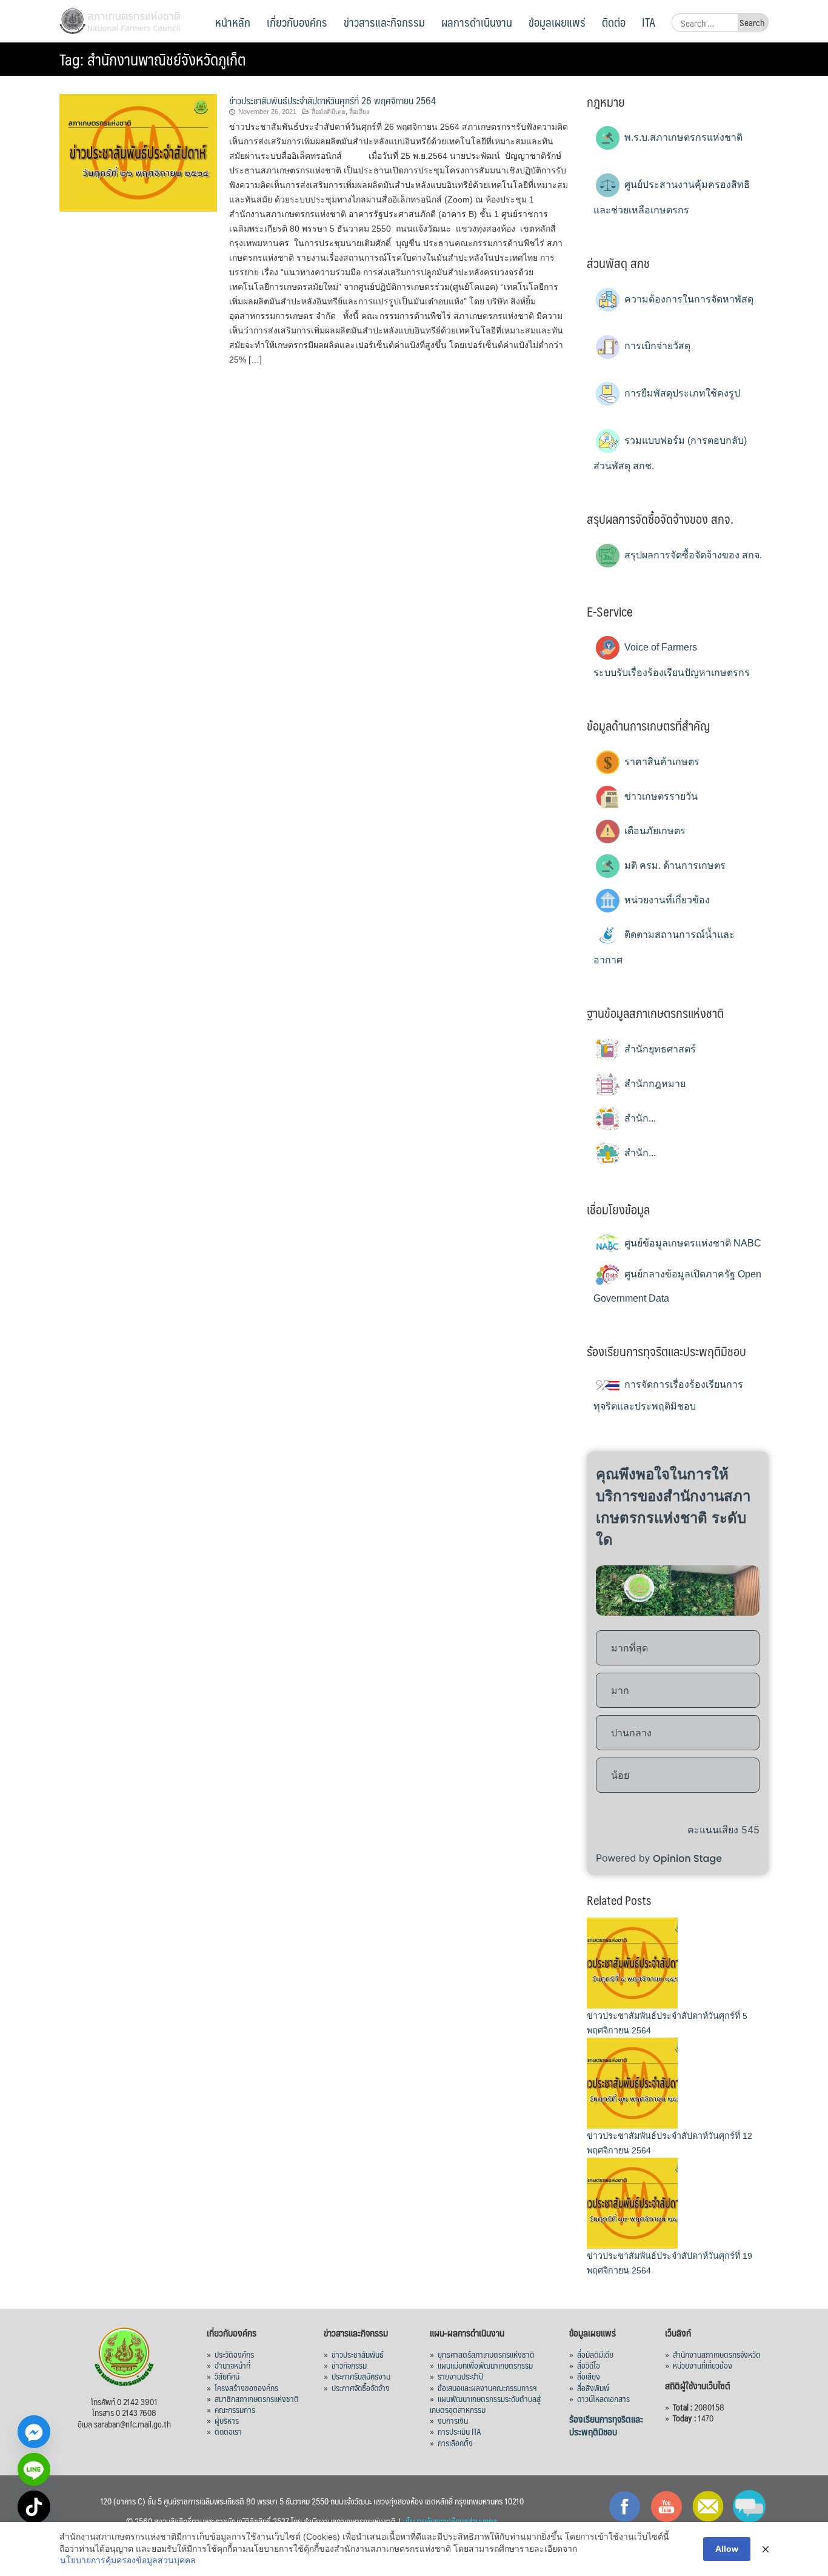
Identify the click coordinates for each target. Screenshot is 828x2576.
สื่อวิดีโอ (589, 2365)
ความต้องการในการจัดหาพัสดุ (688, 299)
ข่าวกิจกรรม (349, 2365)
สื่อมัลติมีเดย (329, 112)
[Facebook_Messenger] (34, 2432)
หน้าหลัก (233, 22)
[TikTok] (34, 2507)
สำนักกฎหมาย (654, 1084)
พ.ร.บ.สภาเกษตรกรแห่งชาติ (682, 137)
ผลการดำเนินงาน (477, 22)
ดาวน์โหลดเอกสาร (603, 2398)
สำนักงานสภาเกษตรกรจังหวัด (716, 2354)
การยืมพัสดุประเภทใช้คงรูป (681, 393)
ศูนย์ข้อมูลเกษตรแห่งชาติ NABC (692, 1243)
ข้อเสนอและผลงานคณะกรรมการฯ (487, 2387)
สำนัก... (639, 1118)
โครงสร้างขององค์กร (246, 2387)
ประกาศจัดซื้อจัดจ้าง (361, 2387)
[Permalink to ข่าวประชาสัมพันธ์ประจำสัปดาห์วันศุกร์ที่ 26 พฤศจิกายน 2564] (138, 152)
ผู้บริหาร (227, 2420)
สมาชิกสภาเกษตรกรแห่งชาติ (257, 2398)
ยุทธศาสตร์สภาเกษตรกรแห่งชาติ (486, 2354)
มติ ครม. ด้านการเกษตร (674, 865)
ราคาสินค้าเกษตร (661, 762)
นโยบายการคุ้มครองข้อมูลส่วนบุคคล (128, 2560)
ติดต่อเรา (228, 2431)
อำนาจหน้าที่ (232, 2365)
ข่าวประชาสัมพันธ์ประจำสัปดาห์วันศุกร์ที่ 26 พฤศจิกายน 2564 (332, 100)
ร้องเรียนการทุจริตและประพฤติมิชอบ (606, 2425)
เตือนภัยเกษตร (654, 831)
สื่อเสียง (359, 112)
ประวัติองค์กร (234, 2354)
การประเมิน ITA (459, 2431)
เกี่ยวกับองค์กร (297, 22)
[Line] (34, 2469)
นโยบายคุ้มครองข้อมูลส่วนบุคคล (450, 2521)
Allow (727, 2549)
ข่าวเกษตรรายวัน (660, 796)
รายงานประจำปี (460, 2376)
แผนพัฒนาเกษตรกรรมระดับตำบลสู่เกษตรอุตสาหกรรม (485, 2404)
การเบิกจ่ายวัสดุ (656, 346)
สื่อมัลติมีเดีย (595, 2354)
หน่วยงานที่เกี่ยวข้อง (666, 900)
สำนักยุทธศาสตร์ (659, 1049)
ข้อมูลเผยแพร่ (557, 22)
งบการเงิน (453, 2420)
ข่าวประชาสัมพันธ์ (358, 2354)
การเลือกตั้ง (455, 2443)
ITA (649, 22)
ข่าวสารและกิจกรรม (384, 22)
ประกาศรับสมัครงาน (361, 2376)
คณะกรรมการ (235, 2409)
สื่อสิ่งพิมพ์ (593, 2387)
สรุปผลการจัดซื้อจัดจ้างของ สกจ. (692, 555)
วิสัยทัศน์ (227, 2376)
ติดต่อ (614, 22)
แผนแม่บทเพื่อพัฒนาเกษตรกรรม (485, 2365)
